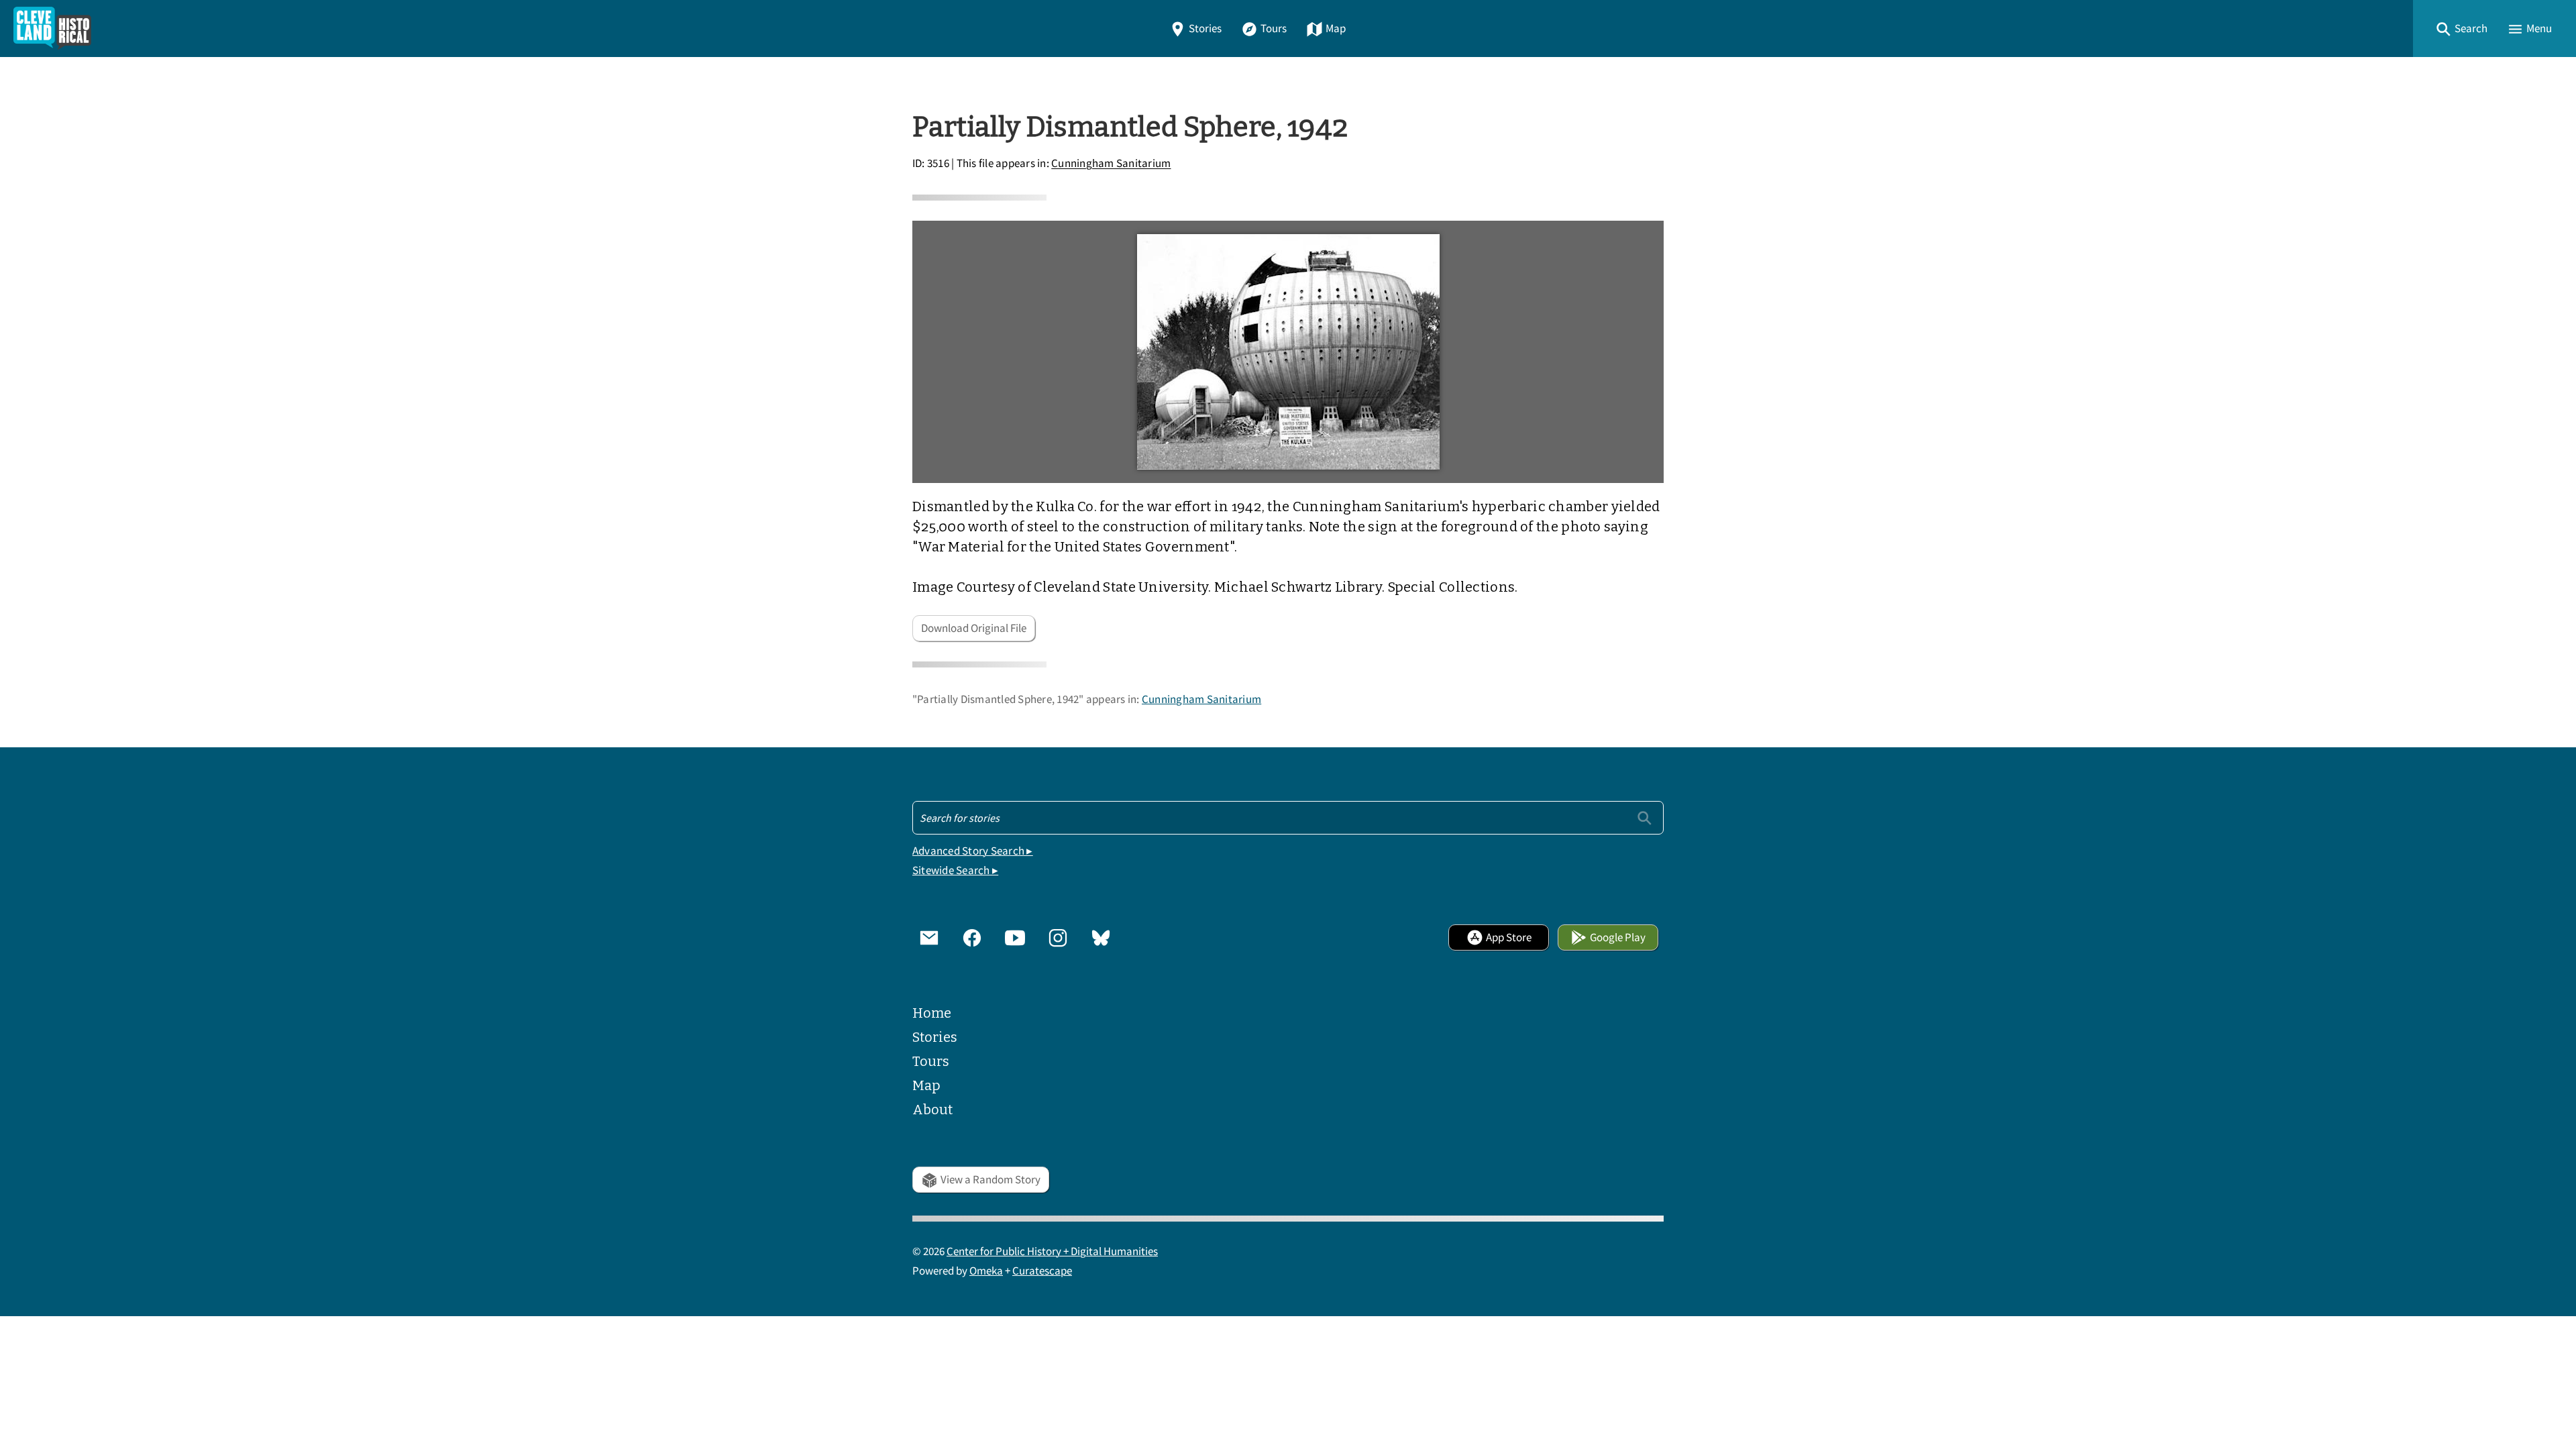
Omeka (986, 1271)
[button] (2461, 29)
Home (932, 1013)
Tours (1274, 29)
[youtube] (1015, 937)
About (932, 1110)
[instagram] (1058, 937)
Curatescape (1042, 1271)
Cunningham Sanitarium (1111, 164)
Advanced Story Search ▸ (973, 851)
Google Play (1618, 937)
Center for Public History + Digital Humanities (1052, 1251)
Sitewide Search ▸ (955, 870)
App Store (1509, 937)
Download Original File (974, 628)
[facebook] (972, 937)
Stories (1205, 29)
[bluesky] (1101, 937)
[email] (929, 937)
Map (1336, 29)
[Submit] (1645, 817)
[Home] (52, 29)
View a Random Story (990, 1180)
